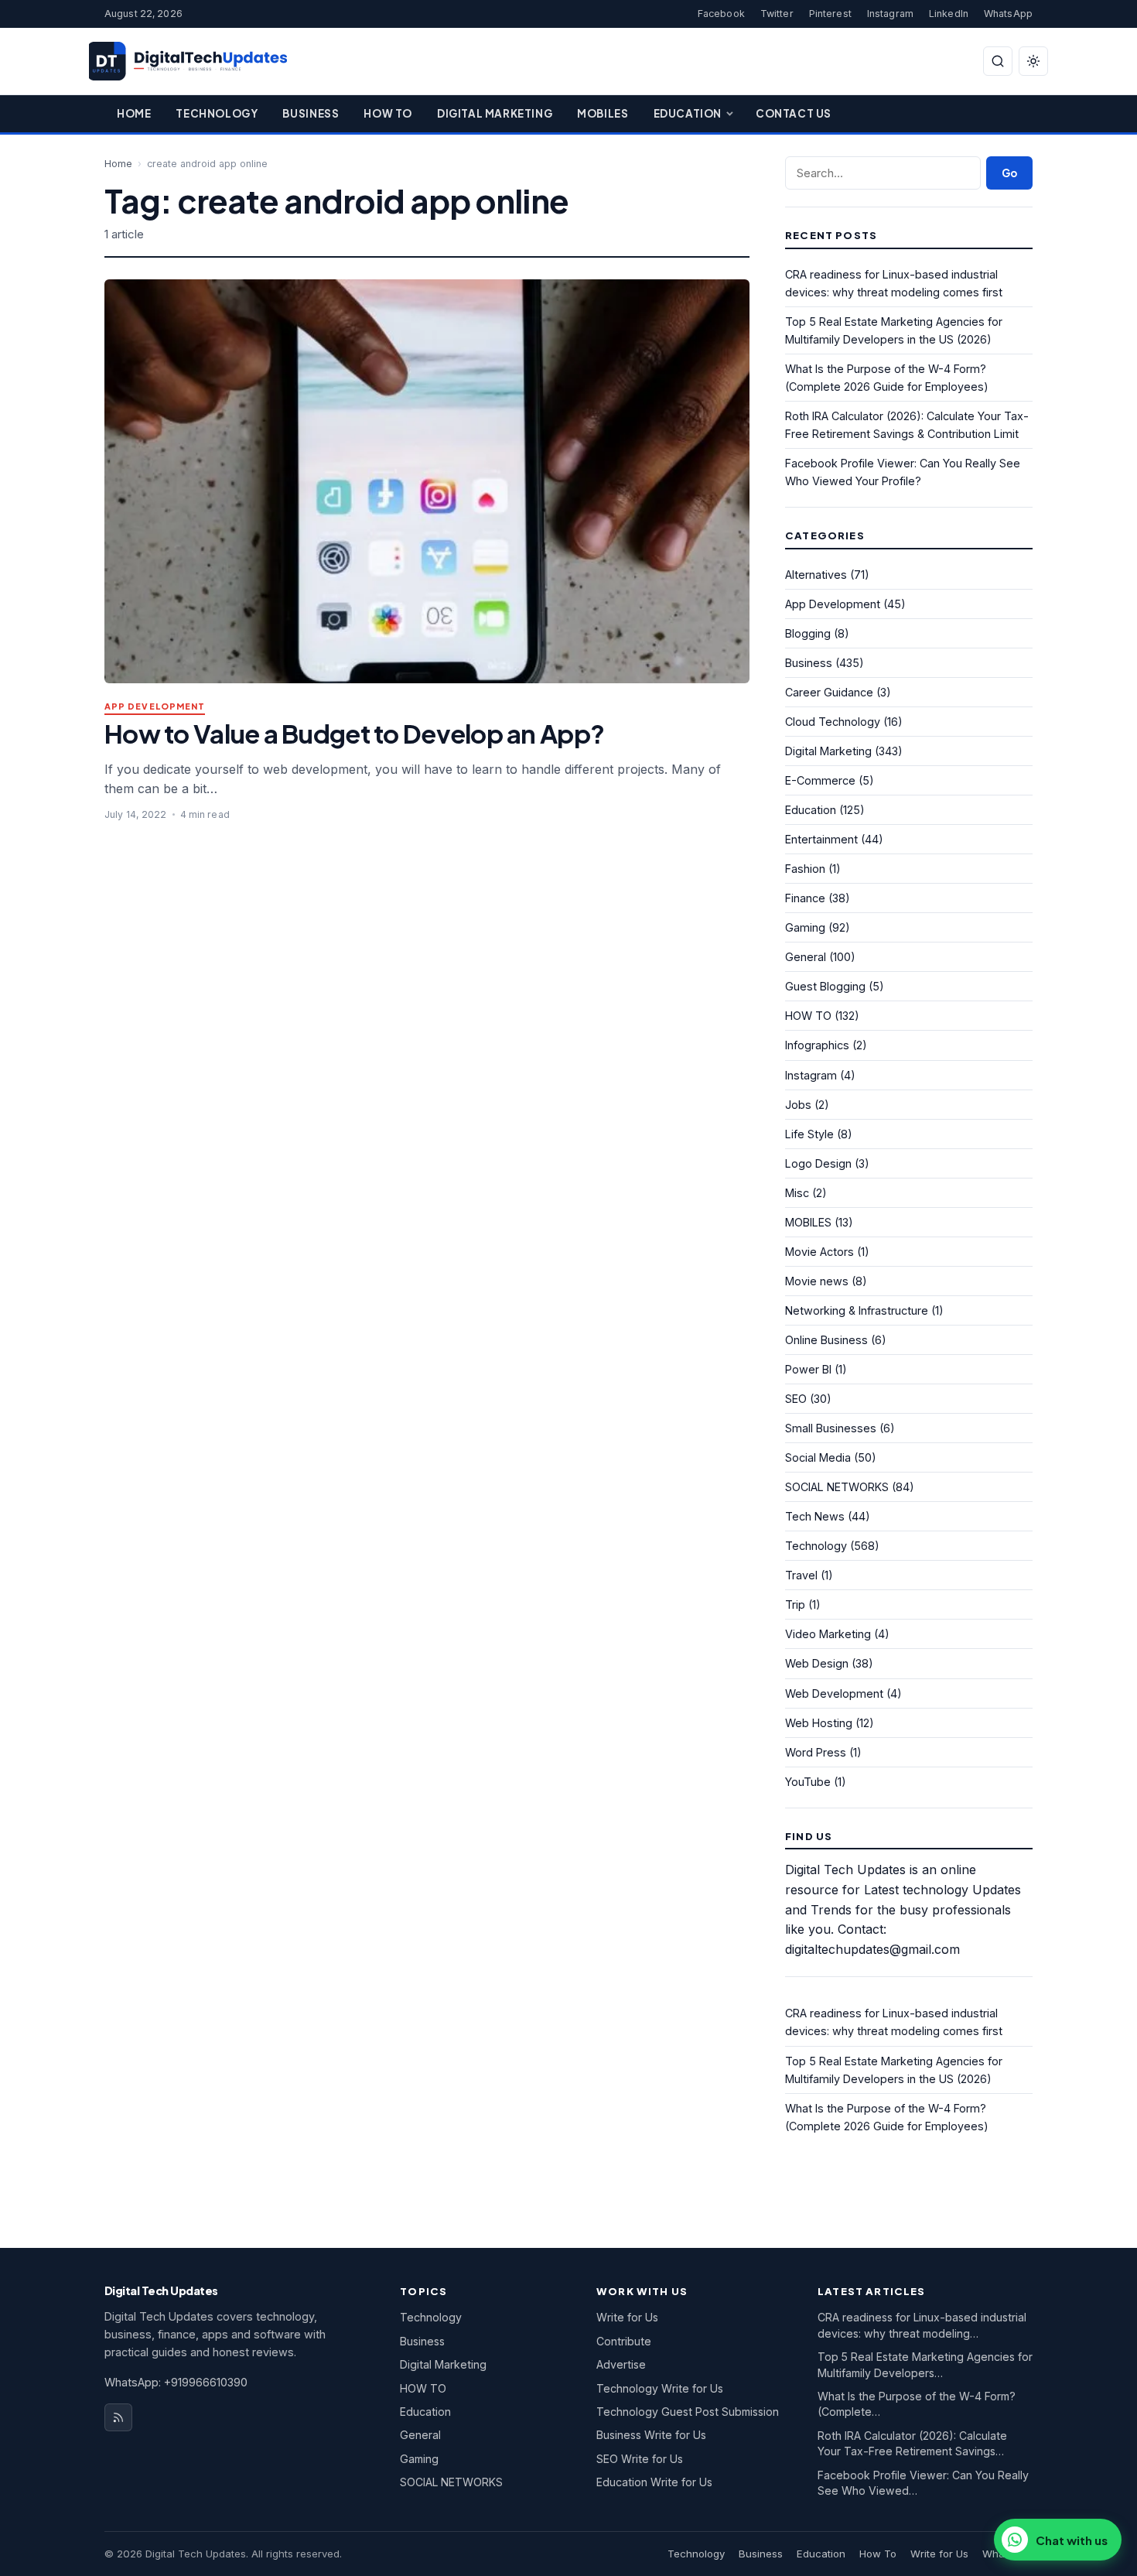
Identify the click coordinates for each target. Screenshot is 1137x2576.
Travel (801, 1575)
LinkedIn (949, 14)
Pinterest (830, 14)
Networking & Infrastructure (857, 1310)
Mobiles (603, 113)
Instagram (890, 14)
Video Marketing (828, 1634)
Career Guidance (829, 692)
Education (688, 113)
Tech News (815, 1516)
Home (134, 113)
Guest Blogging (825, 986)
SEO (796, 1399)
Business (311, 113)
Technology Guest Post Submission (688, 2412)
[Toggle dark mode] (1033, 61)
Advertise (621, 2364)
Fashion (805, 869)
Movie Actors (819, 1252)
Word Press (816, 1752)
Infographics (817, 1045)
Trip (795, 1604)
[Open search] (998, 61)
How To (388, 113)
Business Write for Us (651, 2435)
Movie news (817, 1281)
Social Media (818, 1457)
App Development (155, 707)
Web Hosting (819, 1723)
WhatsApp (1008, 14)
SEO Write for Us (640, 2459)
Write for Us (627, 2317)
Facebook (721, 14)
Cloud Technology (833, 722)
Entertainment (821, 839)
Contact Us (794, 113)
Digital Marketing (495, 113)
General (806, 957)
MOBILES (808, 1222)
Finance (805, 898)
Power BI (808, 1369)
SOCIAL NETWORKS (837, 1487)
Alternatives (816, 575)
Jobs (798, 1105)
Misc (797, 1193)
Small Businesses (831, 1428)
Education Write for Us (654, 2482)
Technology (217, 113)
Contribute (624, 2341)
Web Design (817, 1663)
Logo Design (818, 1163)
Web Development (834, 1693)
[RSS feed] (118, 2417)
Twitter (777, 14)
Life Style (809, 1134)
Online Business (826, 1340)
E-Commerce (820, 780)
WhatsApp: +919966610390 (176, 2382)
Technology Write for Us (660, 2388)
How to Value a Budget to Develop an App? (354, 733)
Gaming (805, 927)
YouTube (808, 1782)
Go (1009, 173)
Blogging (808, 633)
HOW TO (808, 1016)
